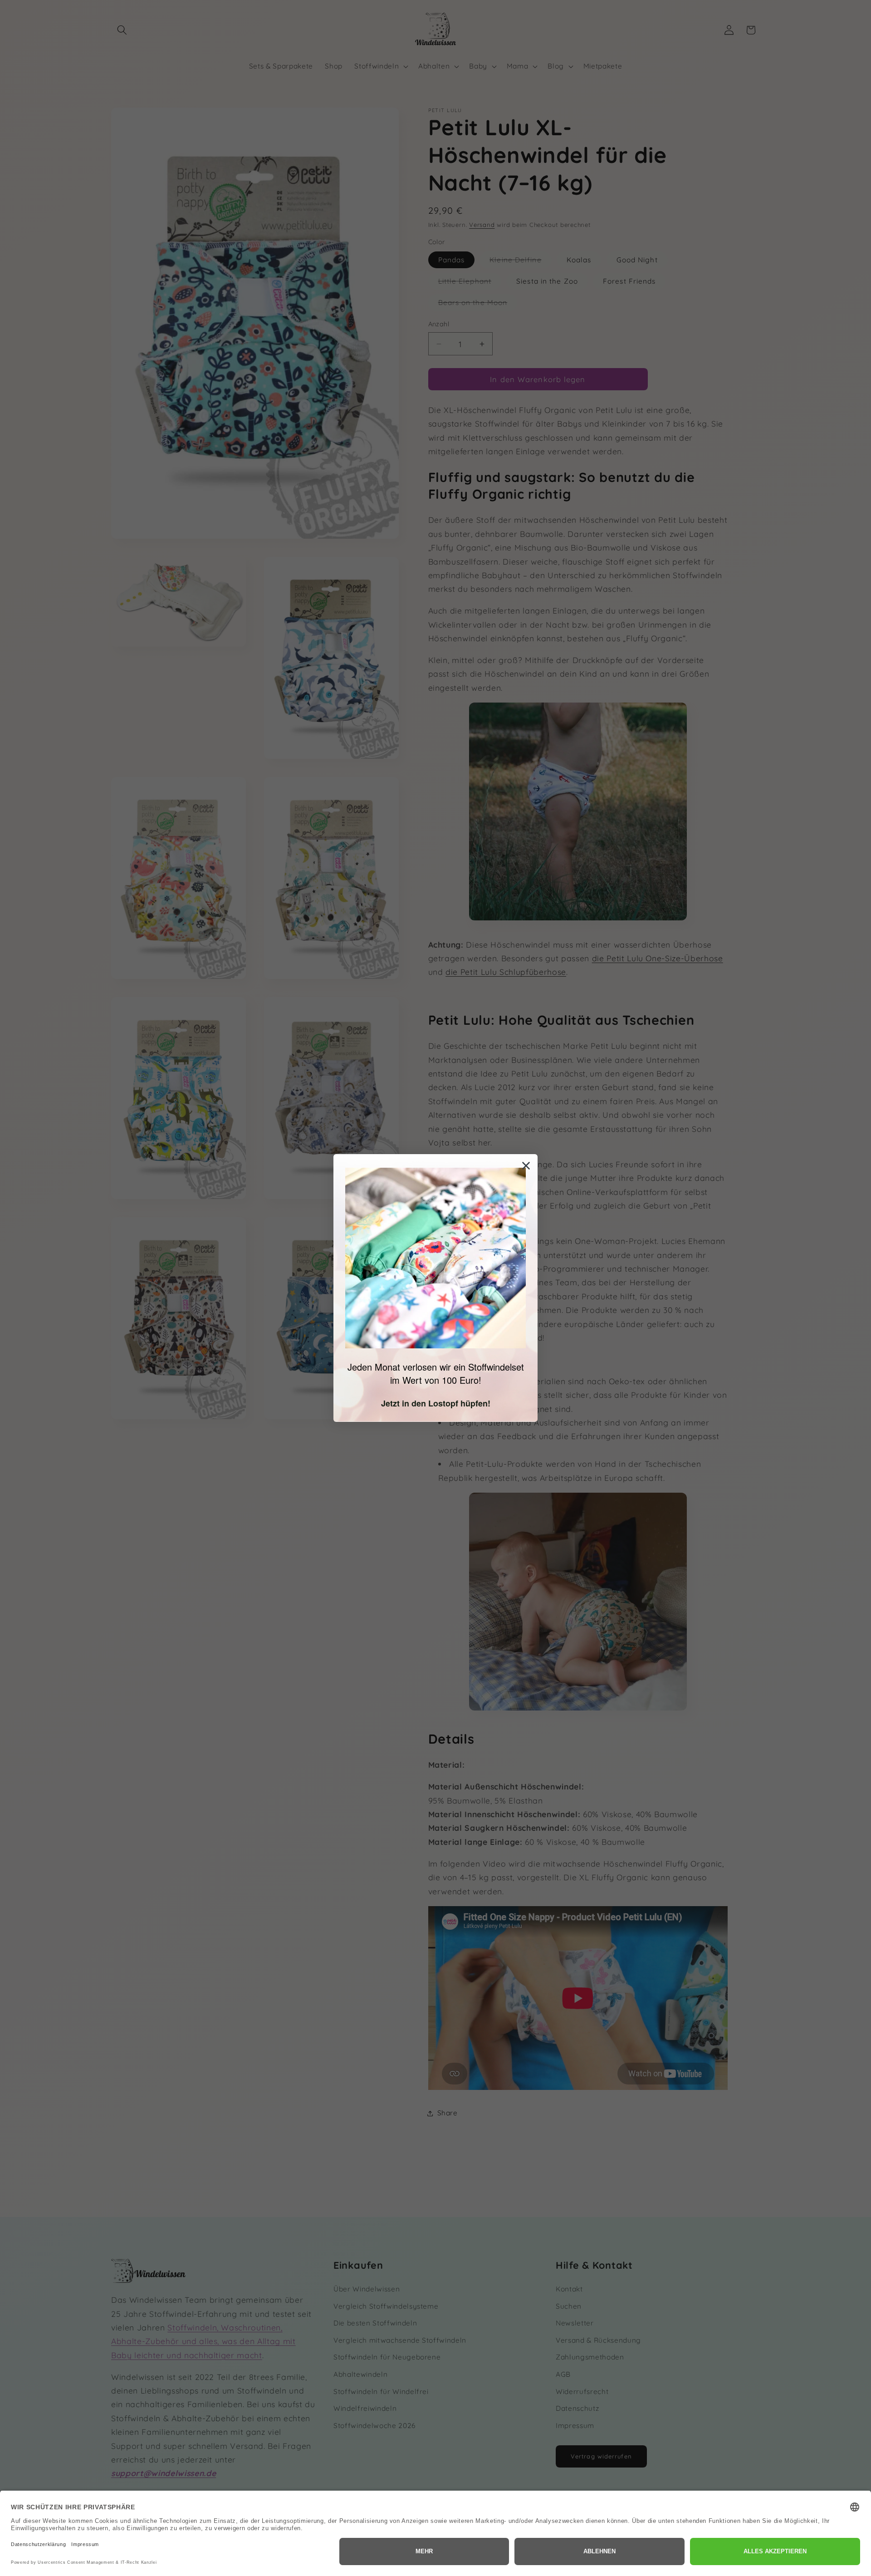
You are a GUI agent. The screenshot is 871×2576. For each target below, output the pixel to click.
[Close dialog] (526, 1166)
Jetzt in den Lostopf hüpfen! (436, 1403)
